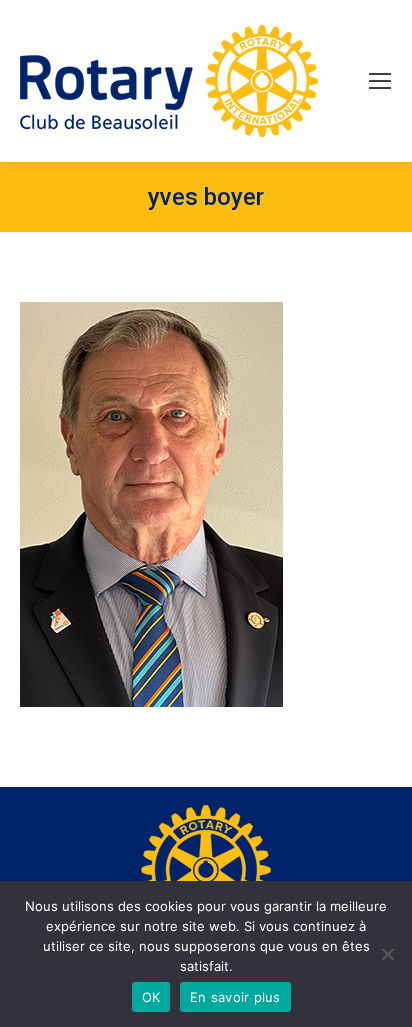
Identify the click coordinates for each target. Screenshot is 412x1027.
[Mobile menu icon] (380, 81)
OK (151, 997)
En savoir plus (235, 997)
